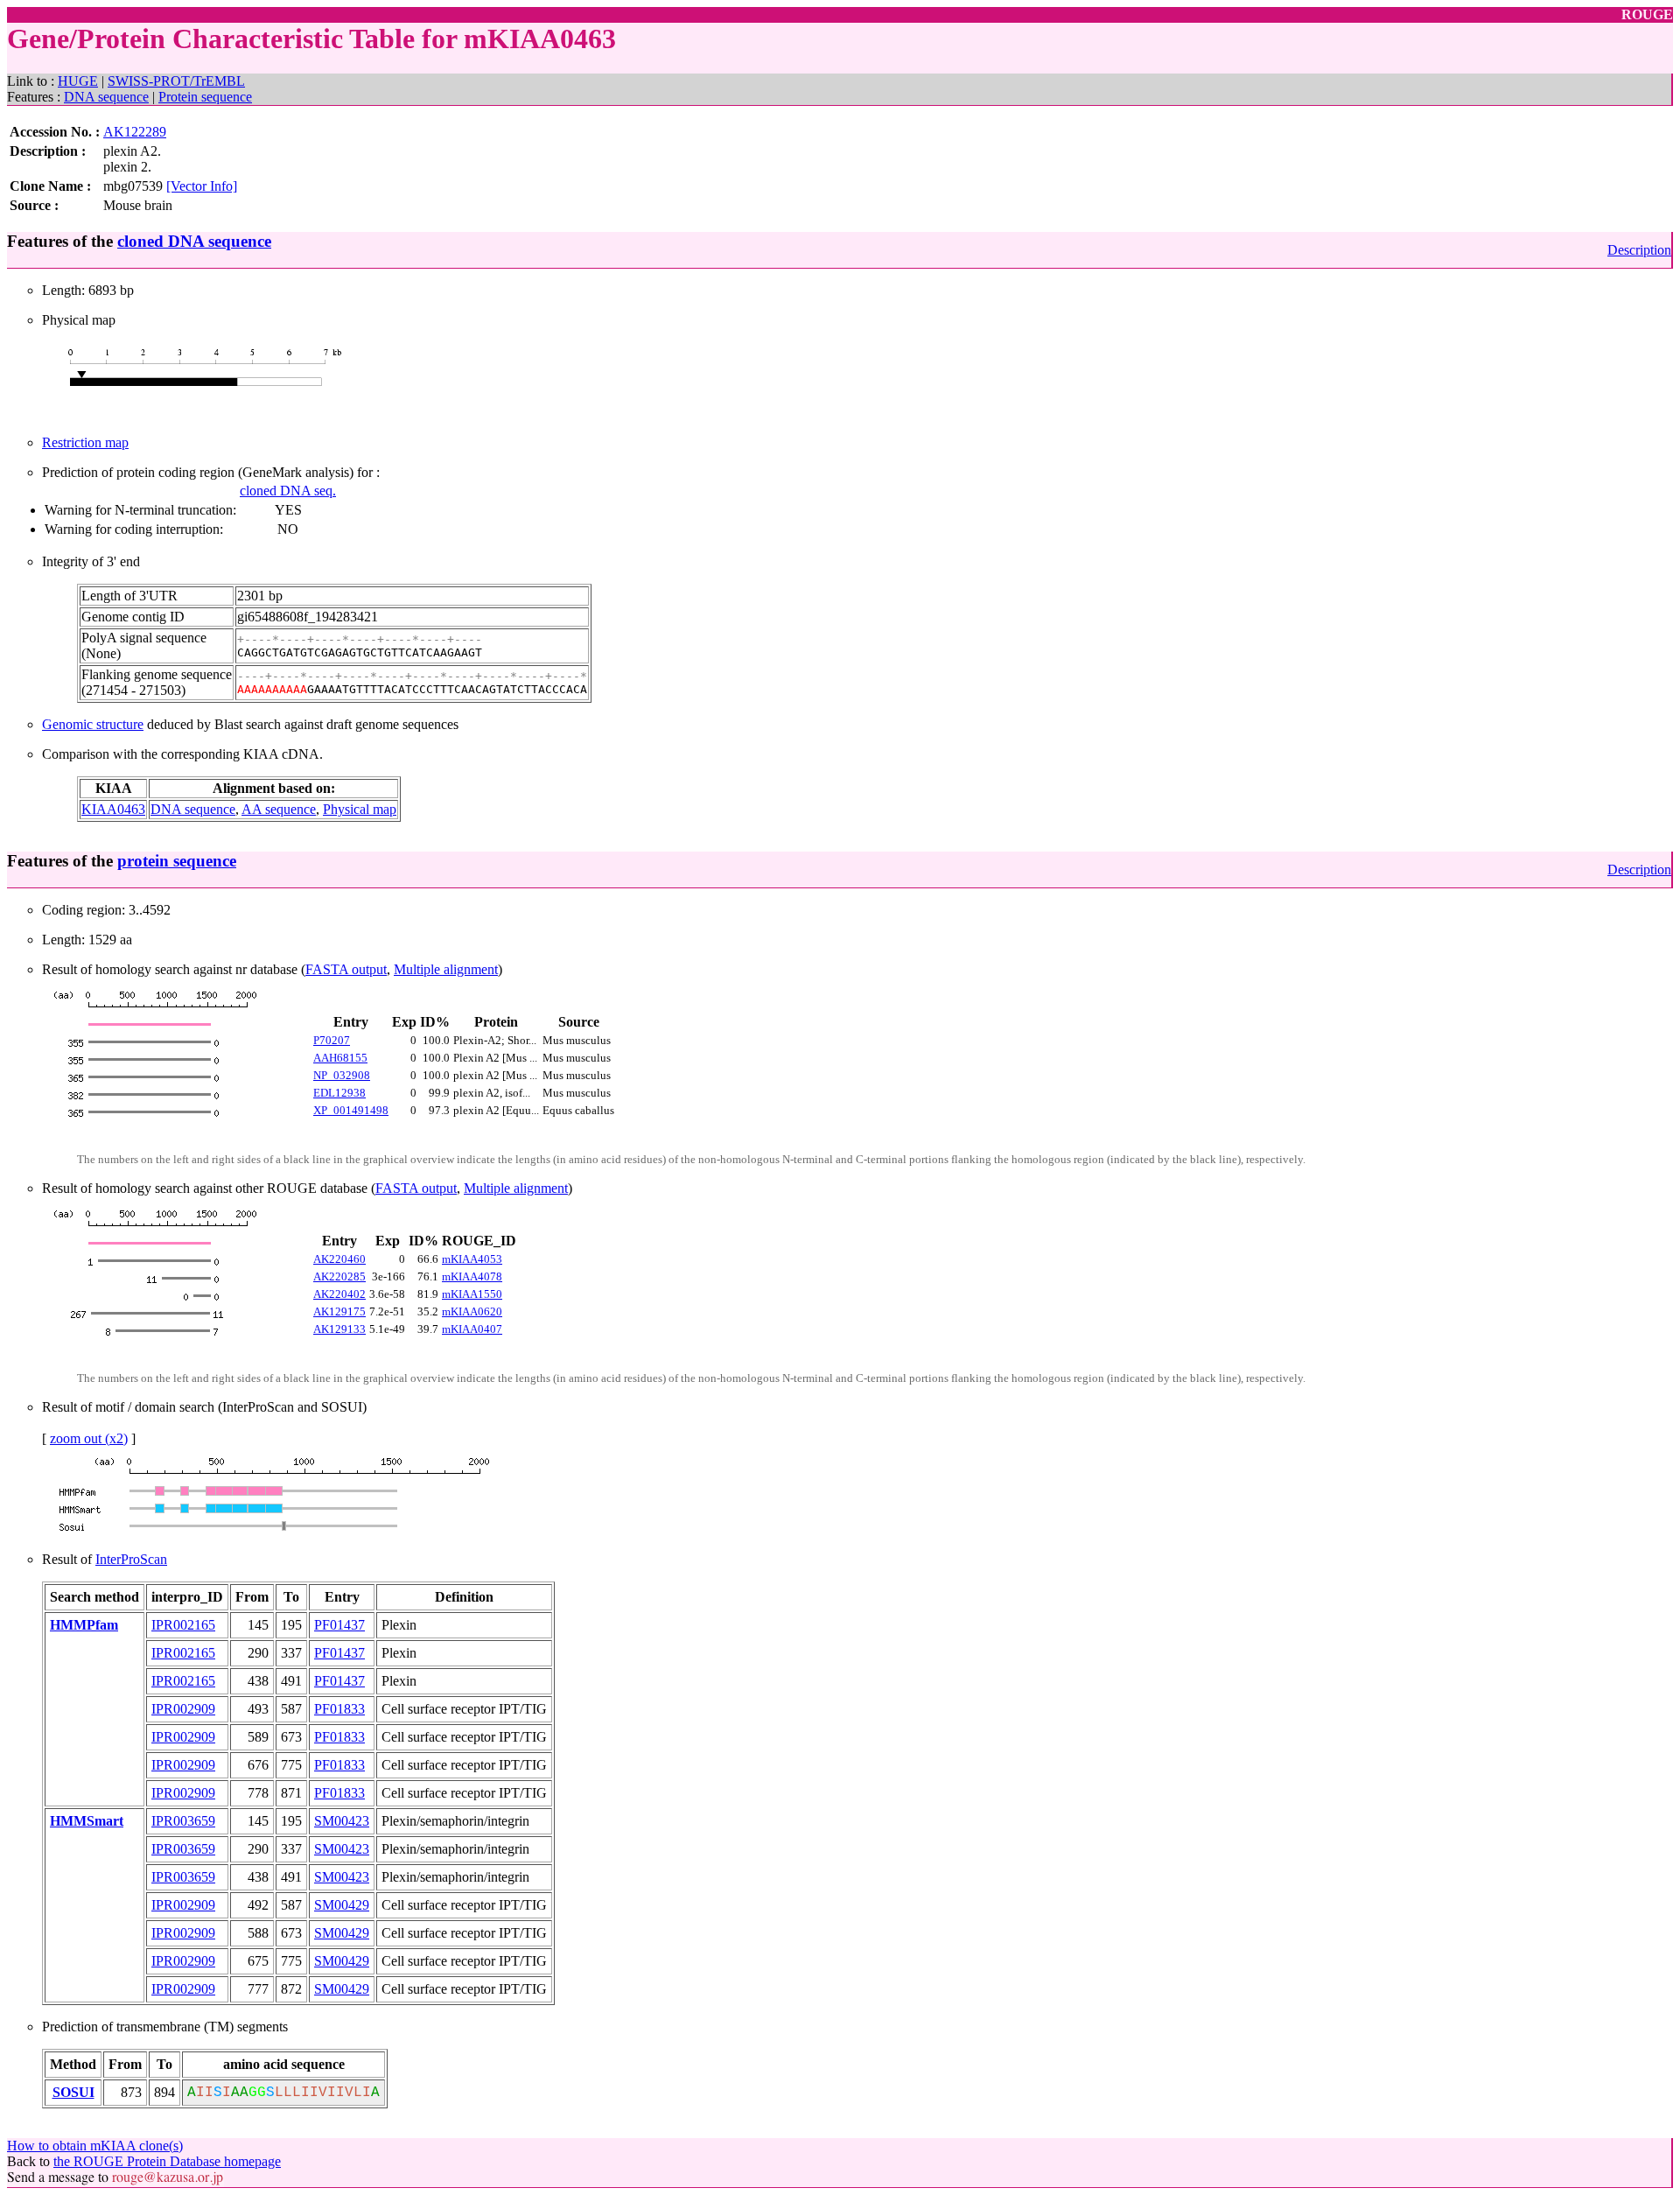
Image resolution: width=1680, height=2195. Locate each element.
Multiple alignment (446, 969)
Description (1639, 250)
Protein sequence (205, 97)
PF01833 (339, 1709)
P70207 (332, 1040)
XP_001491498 (351, 1110)
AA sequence (279, 809)
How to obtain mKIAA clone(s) (95, 2146)
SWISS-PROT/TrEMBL (176, 81)
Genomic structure (93, 724)
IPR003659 (183, 1821)
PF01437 (339, 1625)
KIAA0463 (113, 809)
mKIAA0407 (472, 1329)
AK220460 (339, 1259)
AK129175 (339, 1311)
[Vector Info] (202, 186)
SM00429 (342, 1905)
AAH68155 (340, 1058)
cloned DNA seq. (288, 491)
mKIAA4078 (472, 1276)
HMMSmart (87, 1821)
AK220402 (339, 1294)
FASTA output (346, 969)
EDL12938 (339, 1093)
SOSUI (73, 2092)
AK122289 (135, 132)
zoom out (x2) (89, 1438)
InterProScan (131, 1559)
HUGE (78, 81)
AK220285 (339, 1276)
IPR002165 (183, 1625)
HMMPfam (84, 1625)
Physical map (360, 809)
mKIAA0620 (472, 1311)
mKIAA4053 (472, 1259)
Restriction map (85, 442)
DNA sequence (106, 97)
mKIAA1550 (472, 1294)
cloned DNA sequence (194, 241)
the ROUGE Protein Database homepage (167, 2161)
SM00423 (342, 1821)
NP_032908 (342, 1075)
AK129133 (339, 1329)
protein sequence (177, 861)
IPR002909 (183, 1709)
